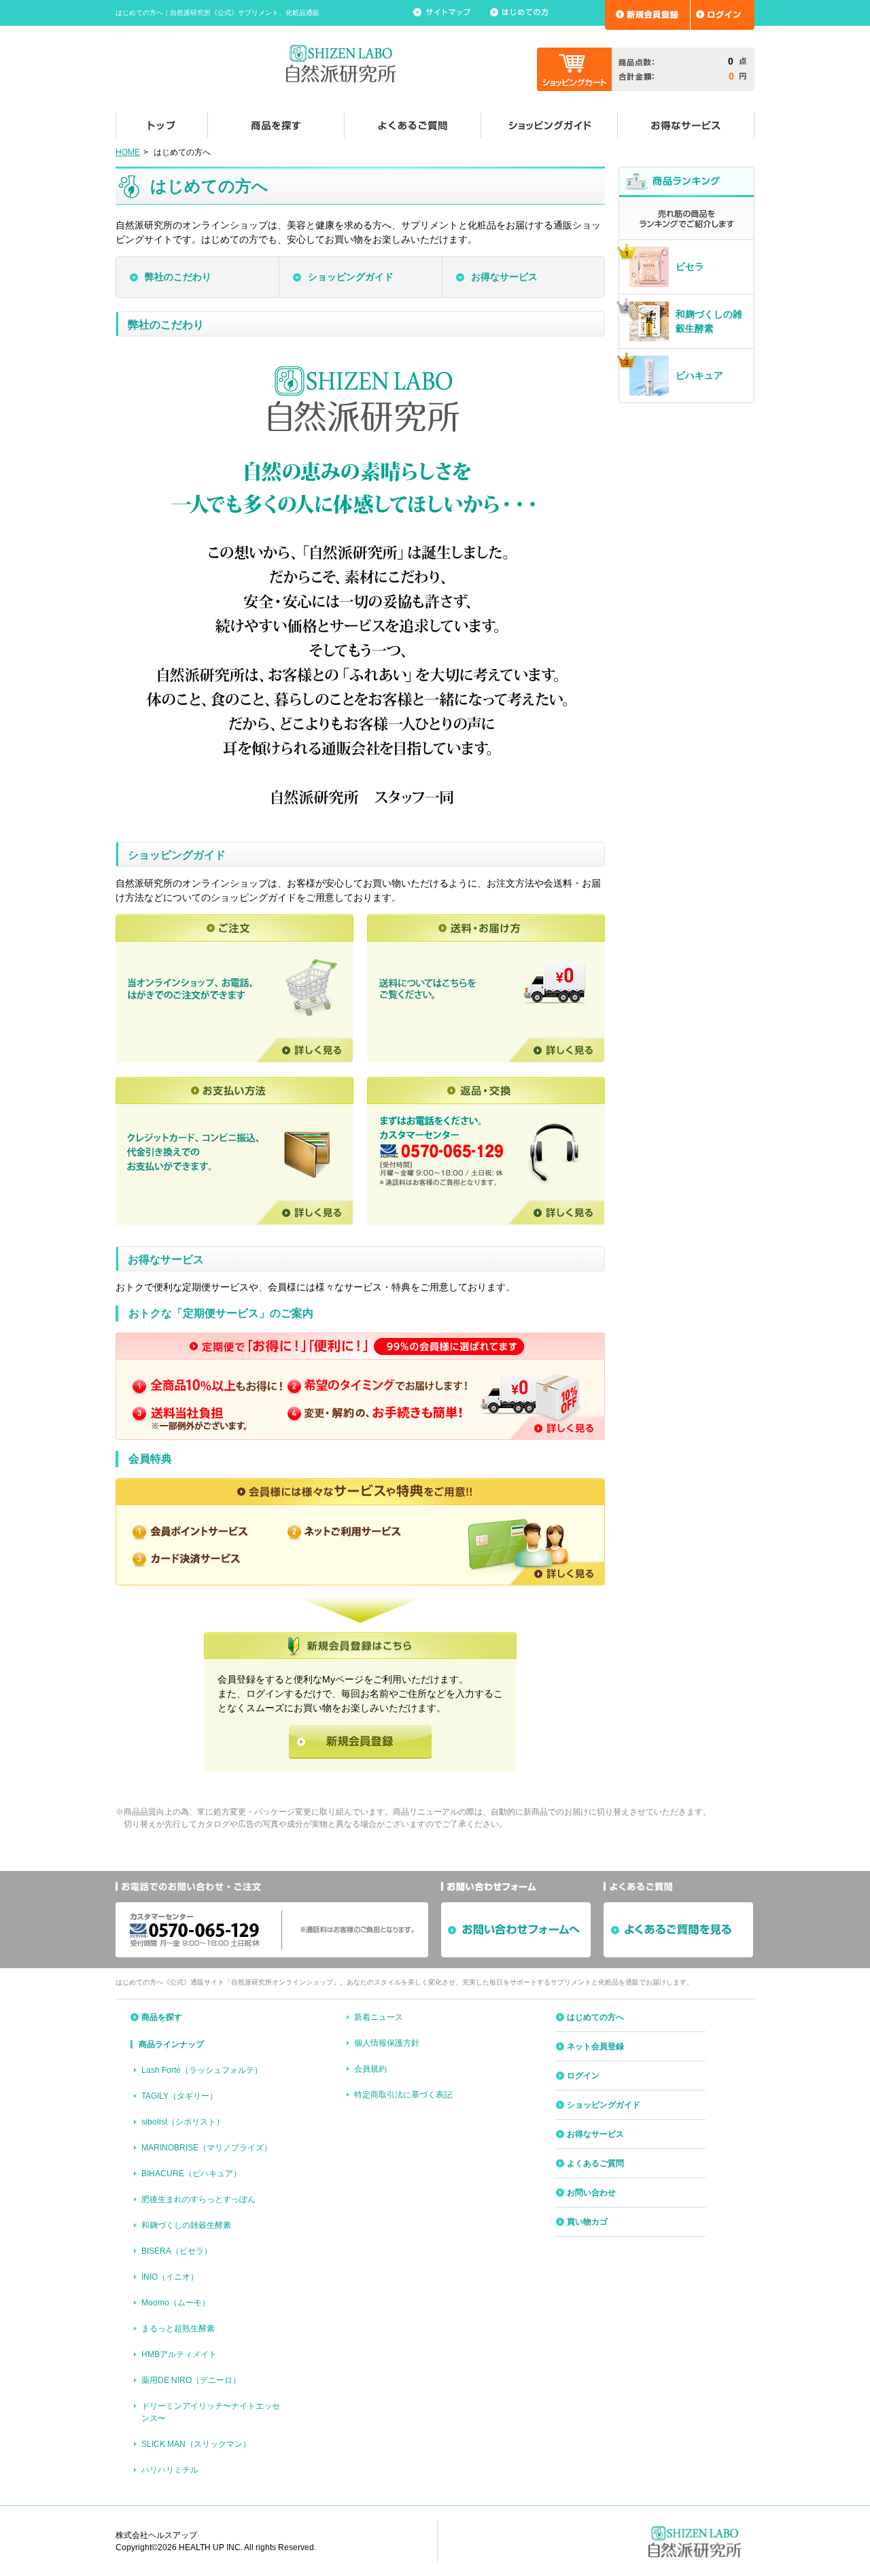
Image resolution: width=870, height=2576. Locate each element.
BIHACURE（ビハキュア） (191, 2174)
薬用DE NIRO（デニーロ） (191, 2380)
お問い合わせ (591, 2193)
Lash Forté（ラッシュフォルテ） (202, 2070)
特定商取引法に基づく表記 (403, 2095)
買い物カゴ (587, 2222)
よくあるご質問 (595, 2163)
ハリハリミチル (170, 2470)
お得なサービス (504, 277)
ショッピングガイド (351, 277)
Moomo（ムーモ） (176, 2303)
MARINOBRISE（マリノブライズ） (207, 2148)
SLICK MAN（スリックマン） (196, 2444)
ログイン (583, 2076)
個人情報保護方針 (387, 2043)
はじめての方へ (595, 2017)
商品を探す (162, 2017)
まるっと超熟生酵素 (178, 2329)
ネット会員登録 (595, 2046)
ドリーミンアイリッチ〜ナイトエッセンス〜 (211, 2412)
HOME (128, 152)
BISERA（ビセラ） (177, 2251)
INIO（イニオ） (170, 2277)
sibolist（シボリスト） (183, 2122)
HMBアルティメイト (179, 2354)
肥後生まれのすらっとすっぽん (198, 2199)
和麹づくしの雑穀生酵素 (186, 2225)
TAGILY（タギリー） (179, 2096)
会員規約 (370, 2069)
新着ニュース (379, 2017)
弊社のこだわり (178, 277)
